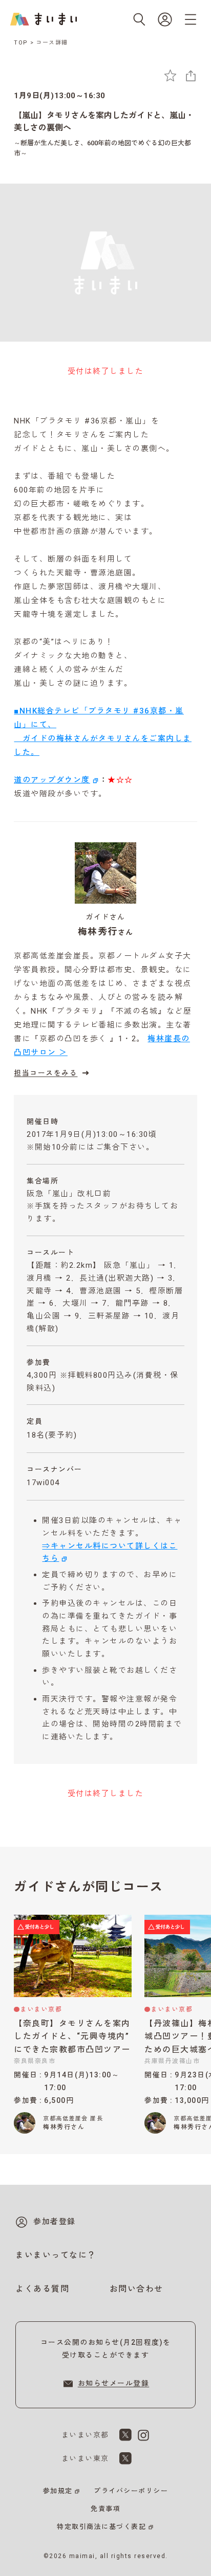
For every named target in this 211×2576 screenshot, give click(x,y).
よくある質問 (42, 2289)
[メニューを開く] (191, 19)
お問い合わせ (136, 2289)
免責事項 (105, 2509)
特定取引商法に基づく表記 (101, 2527)
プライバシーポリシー (131, 2491)
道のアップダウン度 (52, 780)
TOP (21, 43)
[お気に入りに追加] (170, 75)
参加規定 (58, 2491)
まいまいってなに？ (56, 2255)
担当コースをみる (46, 1073)
